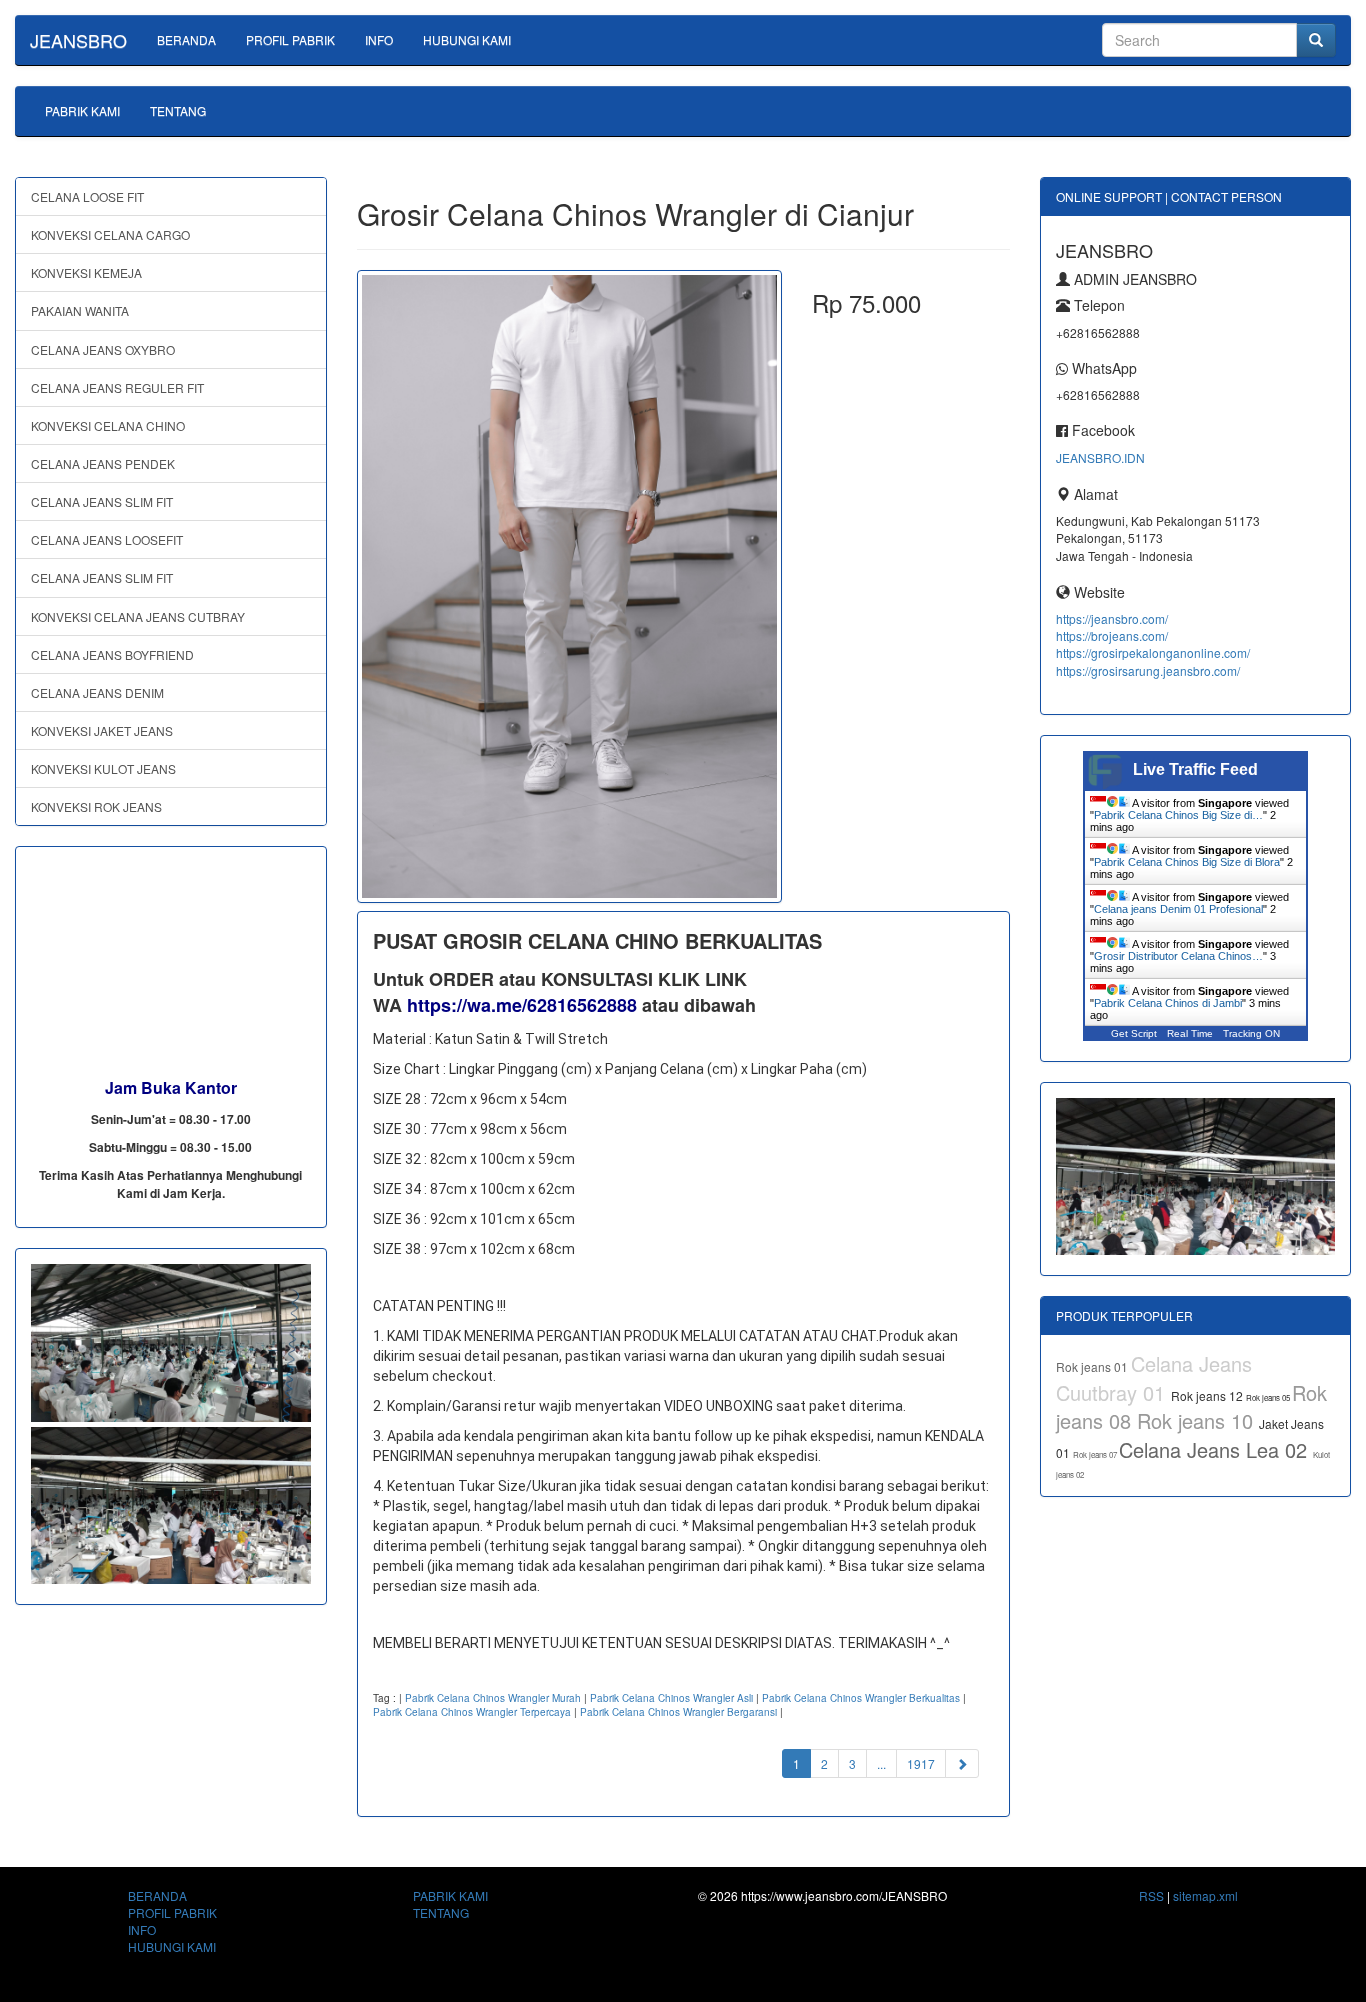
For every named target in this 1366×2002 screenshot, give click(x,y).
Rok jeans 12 (1208, 1395)
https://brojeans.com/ (1112, 635)
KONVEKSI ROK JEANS (96, 806)
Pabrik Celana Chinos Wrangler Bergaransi (678, 1712)
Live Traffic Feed (1195, 769)
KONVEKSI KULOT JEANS (103, 768)
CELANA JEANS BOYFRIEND (112, 654)
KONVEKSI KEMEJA (86, 272)
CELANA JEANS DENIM (97, 692)
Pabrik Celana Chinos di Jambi (1168, 1003)
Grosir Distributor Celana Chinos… (1178, 956)
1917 (921, 1763)
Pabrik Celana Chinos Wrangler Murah (493, 1698)
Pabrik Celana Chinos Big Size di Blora (1187, 862)
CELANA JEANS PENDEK (103, 463)
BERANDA (186, 39)
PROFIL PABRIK (290, 39)
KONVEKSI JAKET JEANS (102, 730)
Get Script (1134, 1033)
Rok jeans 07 (1096, 1454)
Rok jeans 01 (1093, 1366)
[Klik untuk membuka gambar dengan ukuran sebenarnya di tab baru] (569, 586)
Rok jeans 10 (1198, 1420)
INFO (379, 39)
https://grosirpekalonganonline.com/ (1153, 652)
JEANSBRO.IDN (1100, 457)
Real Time (1190, 1033)
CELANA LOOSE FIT (87, 196)
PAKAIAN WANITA (80, 310)
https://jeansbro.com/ (1112, 618)
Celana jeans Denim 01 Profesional (1178, 909)
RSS (1151, 1895)
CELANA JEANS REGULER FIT (117, 387)
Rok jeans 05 (1269, 1397)
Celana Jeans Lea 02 (1216, 1449)
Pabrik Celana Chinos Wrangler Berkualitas (861, 1698)
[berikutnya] (962, 1763)
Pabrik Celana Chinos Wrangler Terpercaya (472, 1712)
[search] (1316, 40)
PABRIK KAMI (82, 110)
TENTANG (178, 110)
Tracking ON (1251, 1033)
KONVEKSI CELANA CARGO (110, 234)
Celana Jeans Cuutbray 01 (1154, 1378)
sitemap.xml (1205, 1895)
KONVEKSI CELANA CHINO (108, 425)
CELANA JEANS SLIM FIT (102, 501)
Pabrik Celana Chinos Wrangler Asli (671, 1698)
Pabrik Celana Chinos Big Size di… (1178, 815)
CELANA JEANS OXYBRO (103, 349)
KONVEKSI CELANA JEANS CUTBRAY (138, 616)
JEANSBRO (78, 40)
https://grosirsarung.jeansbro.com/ (1148, 670)
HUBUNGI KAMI (467, 39)
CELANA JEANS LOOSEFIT (107, 539)
